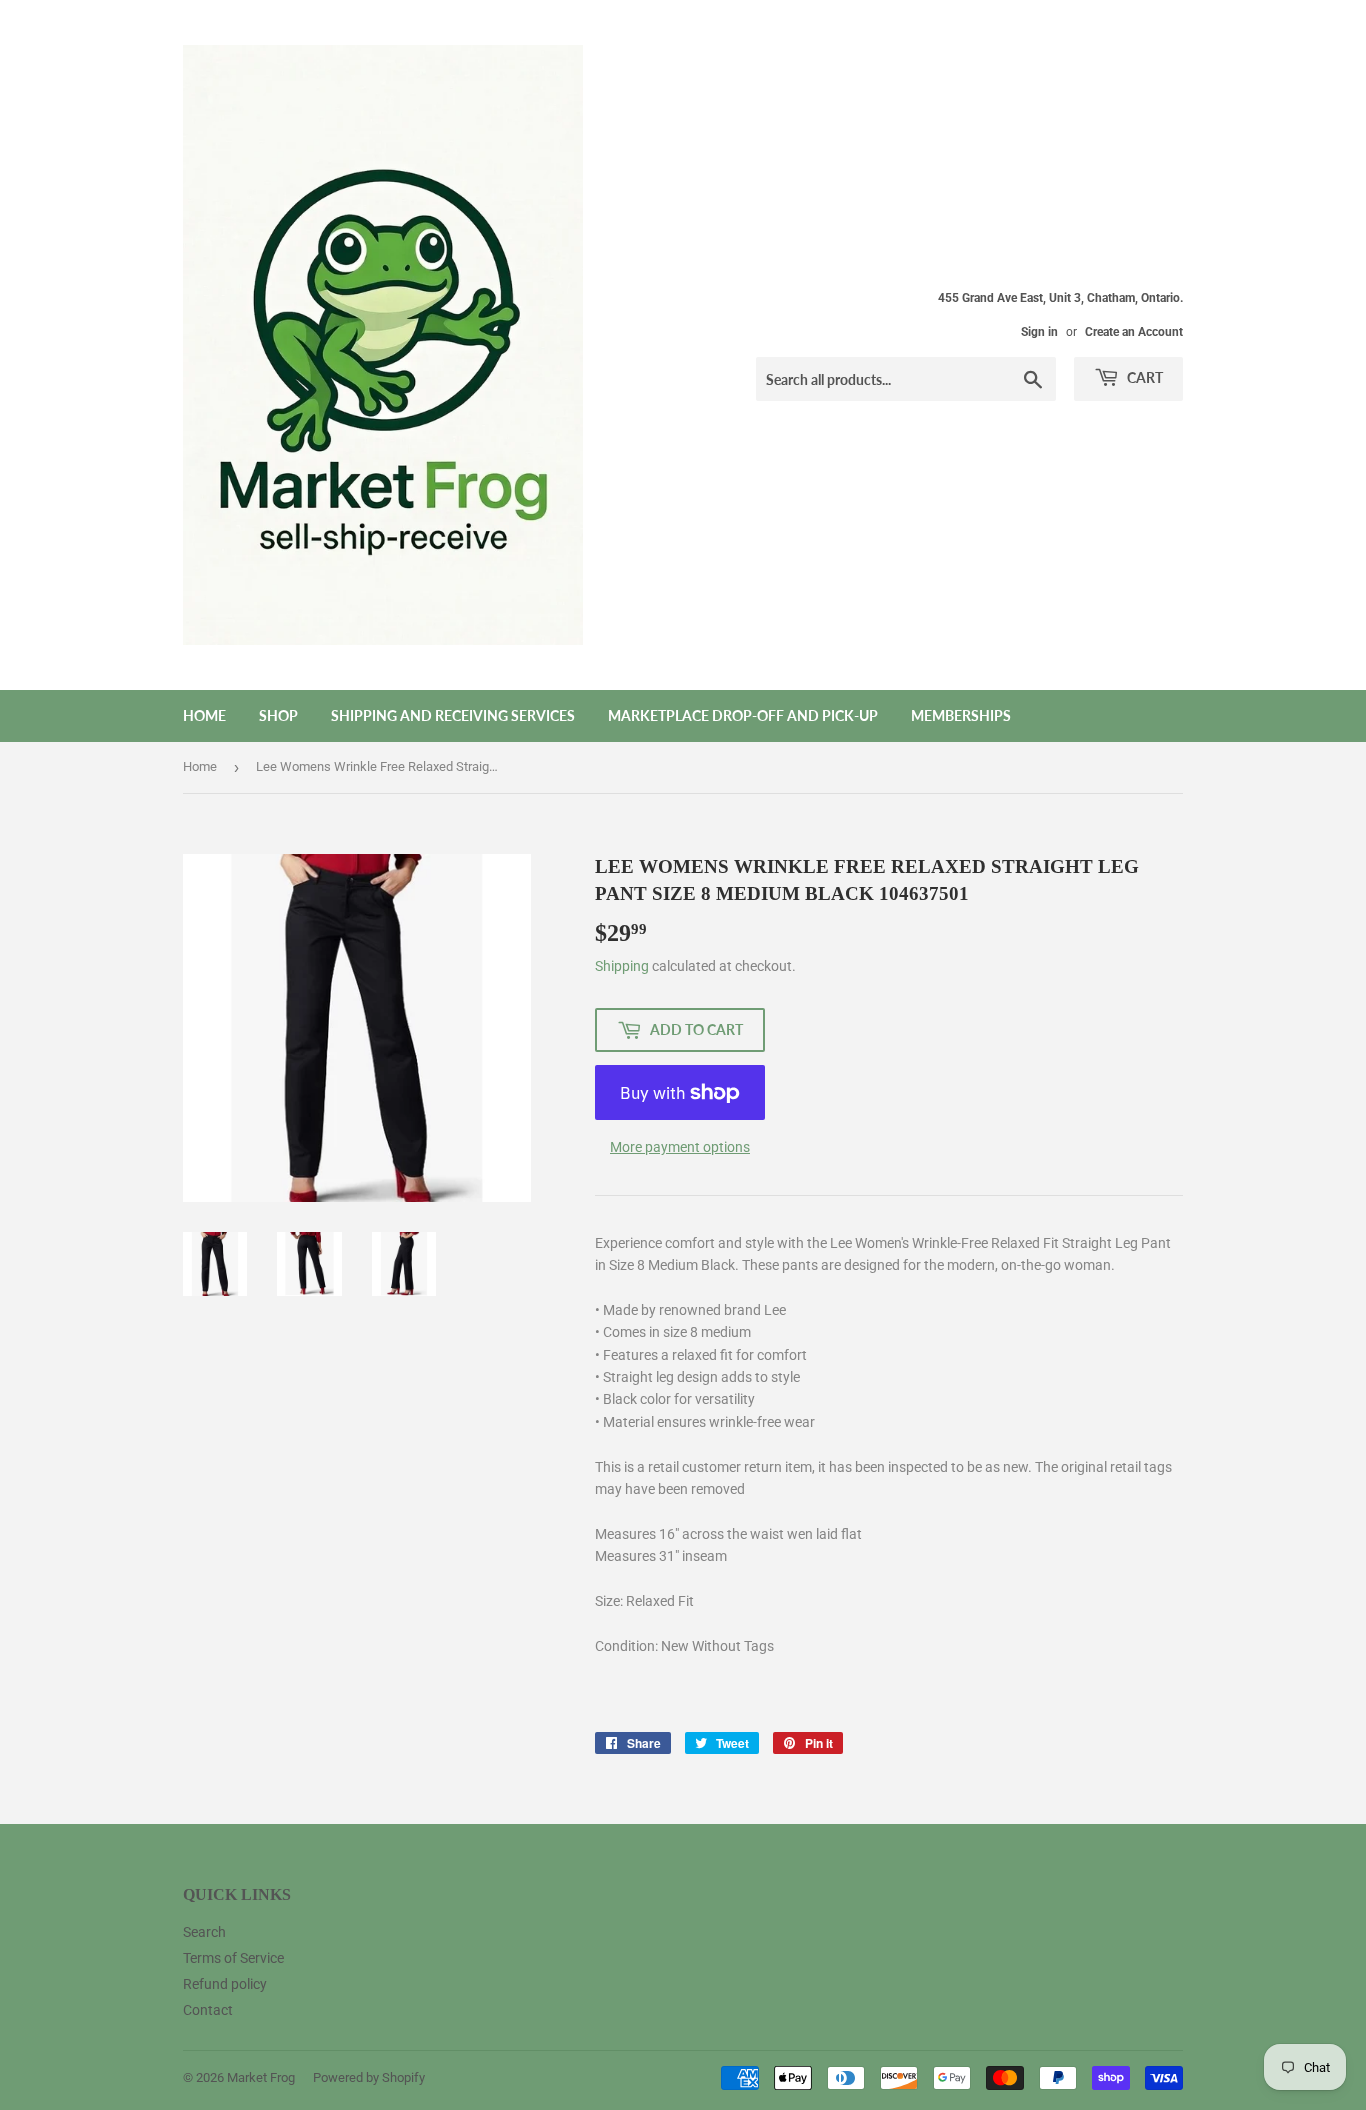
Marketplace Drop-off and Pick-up (743, 715)
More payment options (680, 1147)
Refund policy (225, 1984)
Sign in (1039, 332)
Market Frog (261, 2077)
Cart (1143, 377)
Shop (278, 715)
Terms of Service (233, 1958)
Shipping (622, 966)
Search (204, 1932)
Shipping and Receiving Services (453, 715)
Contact (208, 2010)
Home (204, 715)
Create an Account (1134, 332)
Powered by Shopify (369, 2077)
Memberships (961, 715)
